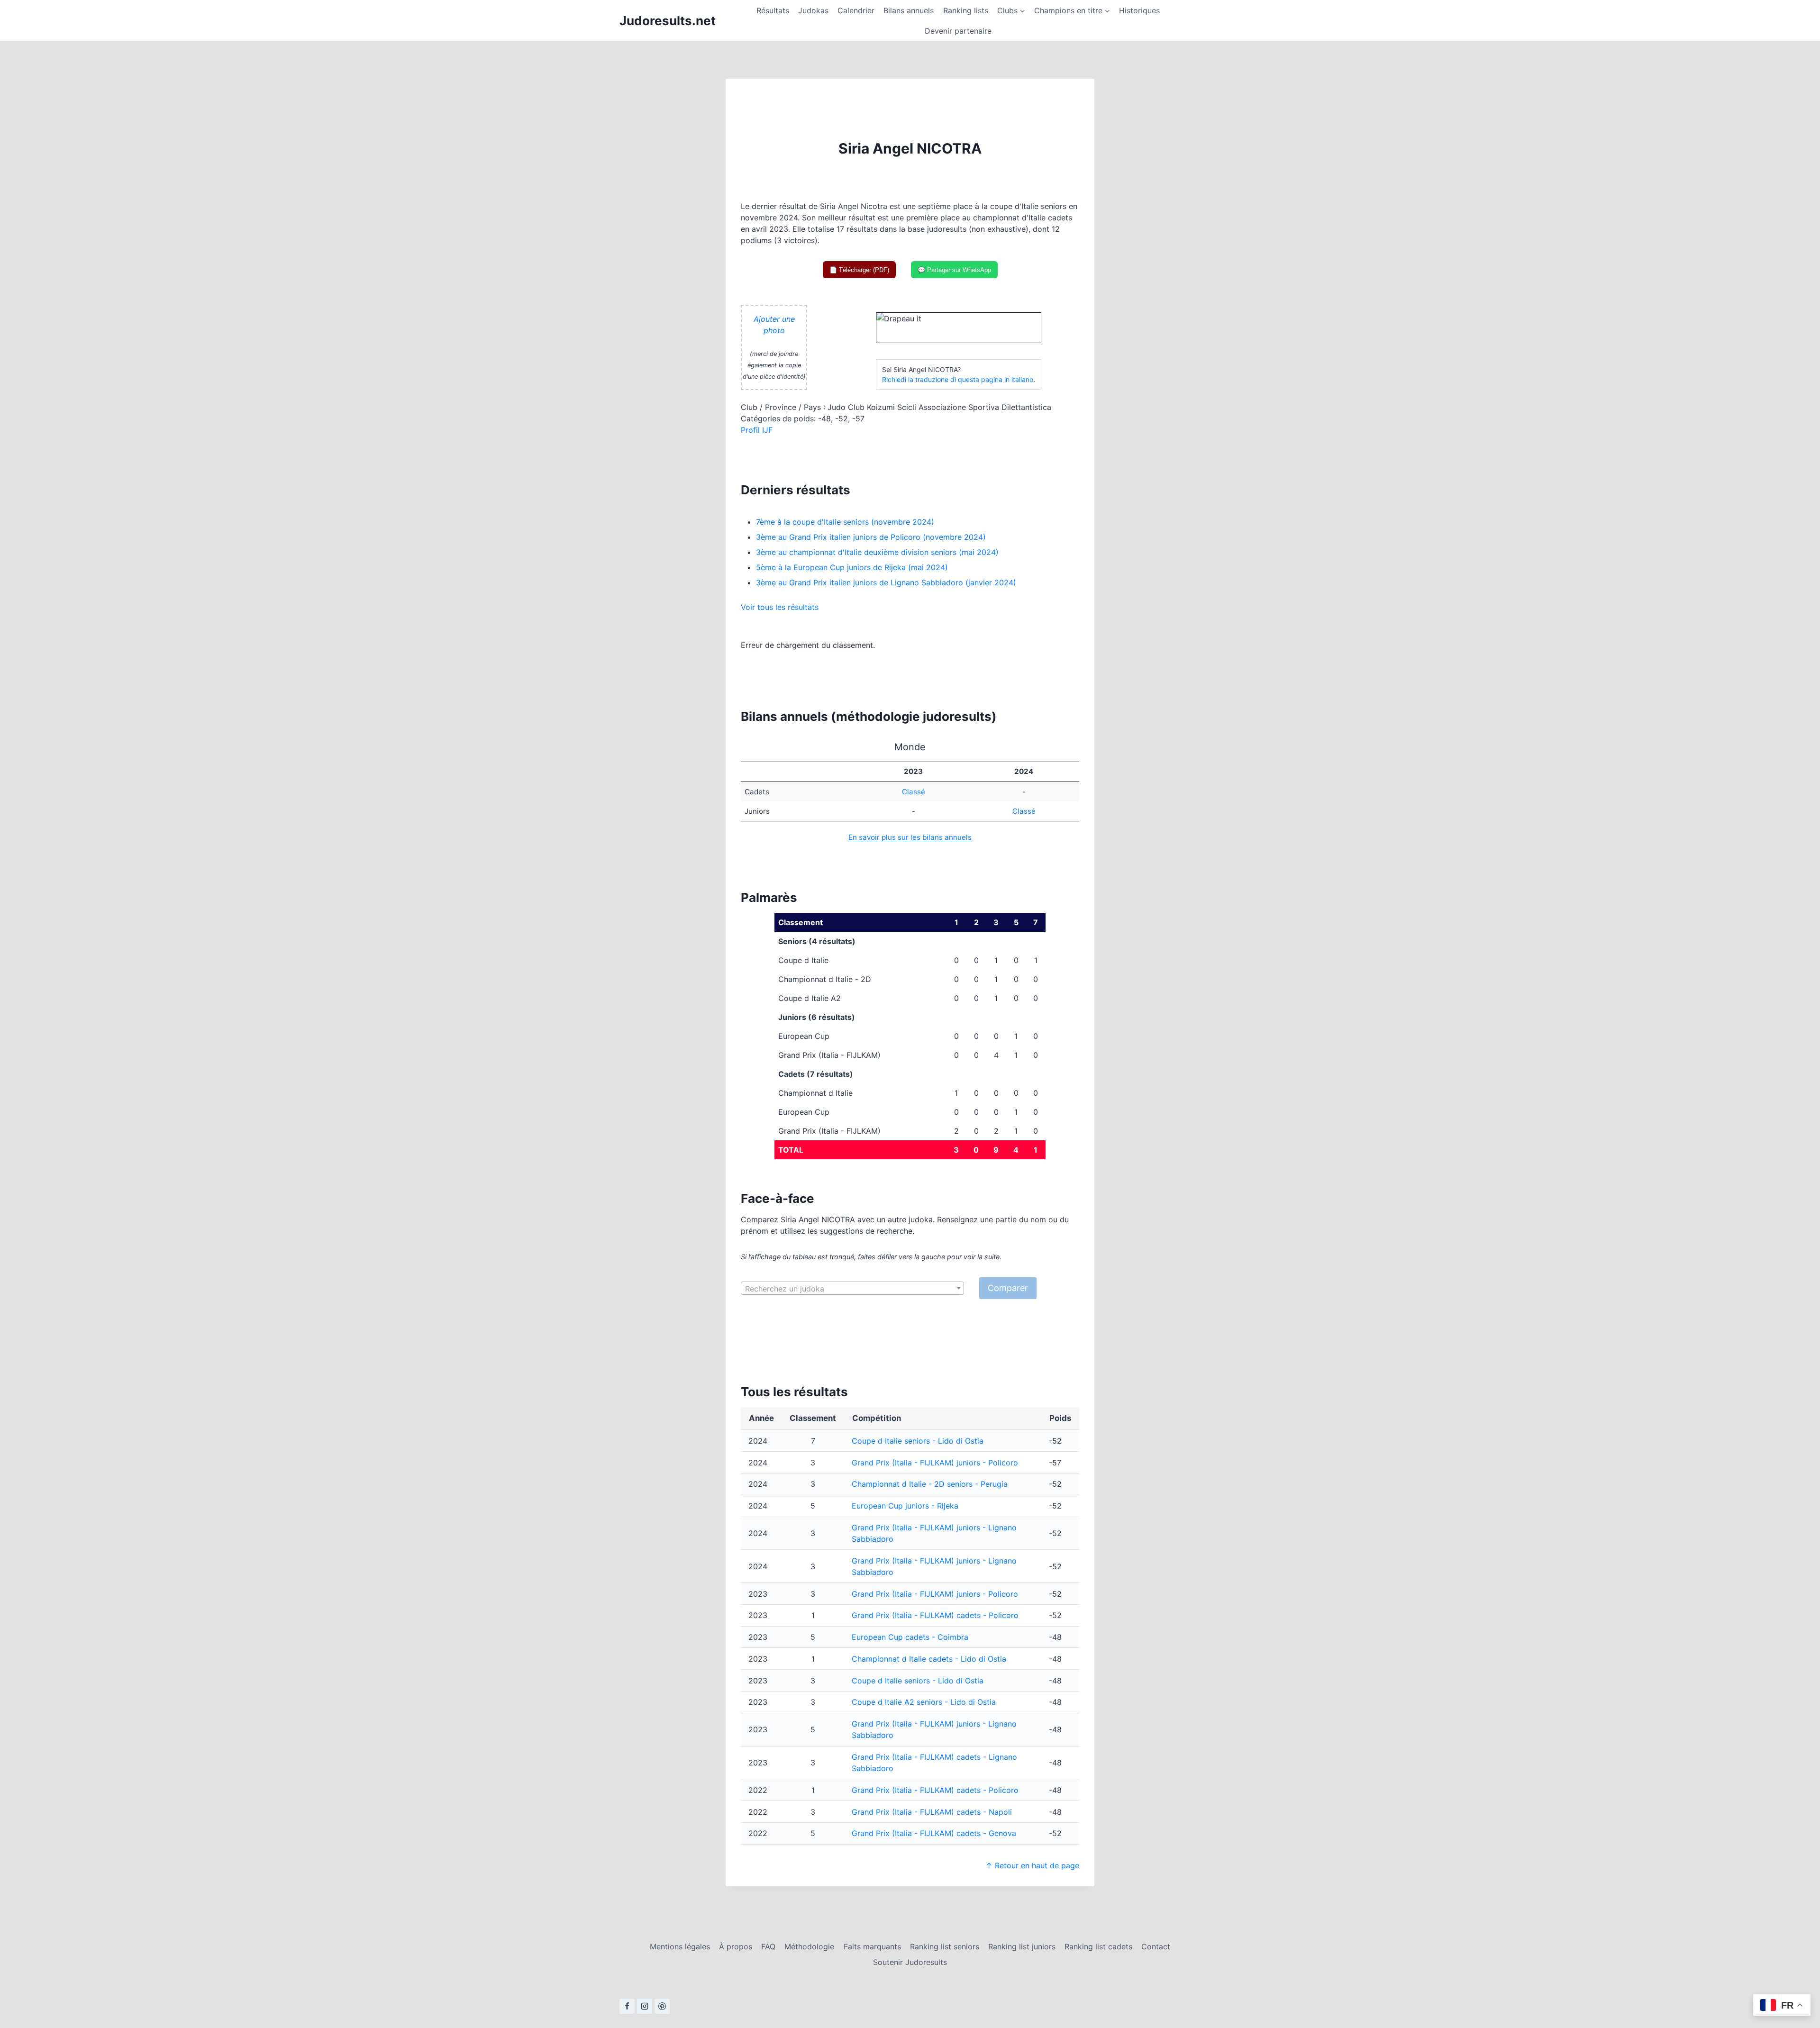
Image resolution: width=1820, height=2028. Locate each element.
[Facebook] (627, 2006)
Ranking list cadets (1098, 1946)
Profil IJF (757, 430)
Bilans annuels (909, 10)
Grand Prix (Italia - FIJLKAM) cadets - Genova (934, 1833)
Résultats (773, 10)
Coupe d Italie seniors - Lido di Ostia (918, 1441)
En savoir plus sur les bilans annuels (910, 837)
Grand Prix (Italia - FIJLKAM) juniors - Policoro (935, 1463)
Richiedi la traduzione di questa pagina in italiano (958, 379)
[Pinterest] (662, 2006)
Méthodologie (809, 1946)
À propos (736, 1946)
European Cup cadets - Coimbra (910, 1637)
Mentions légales (680, 1946)
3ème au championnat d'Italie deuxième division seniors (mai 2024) (877, 552)
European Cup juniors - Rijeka (905, 1506)
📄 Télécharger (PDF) (859, 270)
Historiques (1139, 10)
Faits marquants (872, 1946)
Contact (1156, 1946)
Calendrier (856, 10)
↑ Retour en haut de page (1032, 1865)
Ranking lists (966, 10)
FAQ (768, 1946)
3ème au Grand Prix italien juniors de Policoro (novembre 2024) (871, 537)
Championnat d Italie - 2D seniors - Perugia (930, 1484)
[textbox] (852, 1289)
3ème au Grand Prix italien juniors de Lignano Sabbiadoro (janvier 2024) (886, 582)
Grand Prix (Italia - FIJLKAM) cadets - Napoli (932, 1812)
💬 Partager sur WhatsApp (954, 270)
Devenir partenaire (958, 31)
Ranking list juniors (1022, 1946)
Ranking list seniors (945, 1946)
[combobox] (852, 1288)
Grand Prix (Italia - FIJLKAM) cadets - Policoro (935, 1615)
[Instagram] (645, 2006)
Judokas (813, 10)
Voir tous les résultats (780, 607)
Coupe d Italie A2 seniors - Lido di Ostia (924, 1702)
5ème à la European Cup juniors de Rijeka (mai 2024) (852, 567)
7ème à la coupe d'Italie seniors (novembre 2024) (845, 522)
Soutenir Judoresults (910, 1962)
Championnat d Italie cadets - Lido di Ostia (929, 1659)
